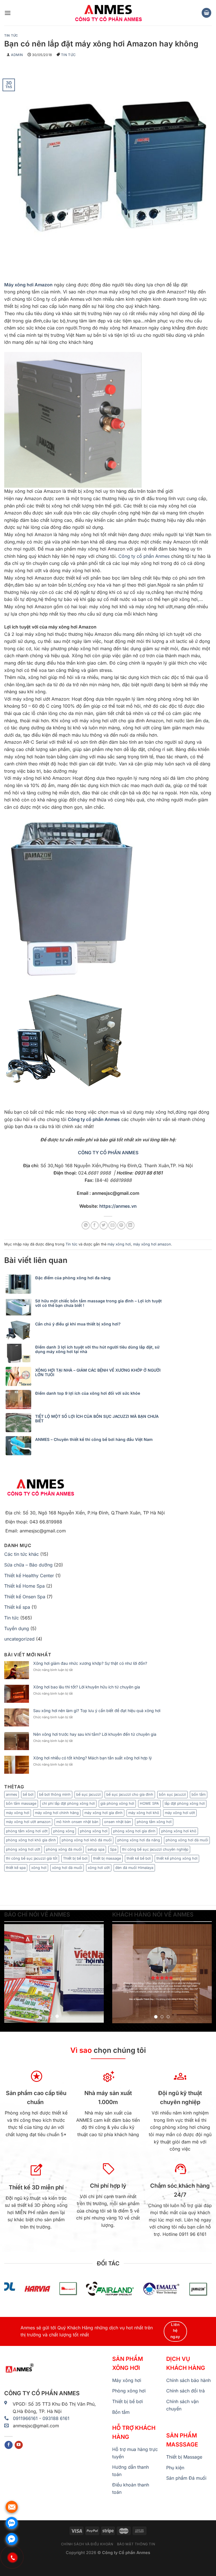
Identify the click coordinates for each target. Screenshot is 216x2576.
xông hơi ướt (99, 1868)
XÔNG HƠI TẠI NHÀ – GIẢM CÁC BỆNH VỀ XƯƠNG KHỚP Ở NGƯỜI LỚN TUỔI (98, 1372)
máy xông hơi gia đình (103, 1813)
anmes (12, 1794)
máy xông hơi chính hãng (57, 1813)
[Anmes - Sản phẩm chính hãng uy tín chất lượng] (108, 13)
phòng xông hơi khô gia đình (31, 1840)
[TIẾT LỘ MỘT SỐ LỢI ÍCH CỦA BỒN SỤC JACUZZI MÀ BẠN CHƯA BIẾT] (20, 1423)
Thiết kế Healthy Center (29, 1576)
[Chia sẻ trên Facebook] (95, 1225)
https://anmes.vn (118, 1206)
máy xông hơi (119, 1244)
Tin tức (11, 35)
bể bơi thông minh (55, 1794)
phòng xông (64, 1831)
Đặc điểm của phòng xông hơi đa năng (73, 1278)
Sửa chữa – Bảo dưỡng (28, 1565)
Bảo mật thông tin (136, 2544)
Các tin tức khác (22, 1554)
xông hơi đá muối (67, 1868)
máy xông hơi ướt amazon (28, 1822)
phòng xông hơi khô (179, 1831)
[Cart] (206, 13)
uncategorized (19, 1639)
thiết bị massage (107, 1858)
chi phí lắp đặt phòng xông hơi (68, 1803)
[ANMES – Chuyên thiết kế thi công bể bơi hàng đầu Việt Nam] (20, 1446)
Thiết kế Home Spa (24, 1586)
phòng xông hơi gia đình (134, 1831)
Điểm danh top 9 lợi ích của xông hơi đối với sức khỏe (88, 1393)
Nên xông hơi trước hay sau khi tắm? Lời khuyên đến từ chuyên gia (95, 1734)
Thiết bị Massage (184, 2457)
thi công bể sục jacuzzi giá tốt (32, 1858)
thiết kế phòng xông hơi (177, 1858)
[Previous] (13, 1973)
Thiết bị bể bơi (75, 1858)
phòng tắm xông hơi (154, 1822)
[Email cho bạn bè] (112, 1225)
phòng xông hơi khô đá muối (87, 1840)
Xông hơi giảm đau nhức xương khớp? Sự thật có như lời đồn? (90, 1663)
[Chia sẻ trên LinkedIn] (130, 1225)
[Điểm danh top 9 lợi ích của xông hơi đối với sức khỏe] (20, 1400)
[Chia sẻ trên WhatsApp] (86, 1225)
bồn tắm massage (21, 1803)
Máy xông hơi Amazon (28, 285)
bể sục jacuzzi (88, 1794)
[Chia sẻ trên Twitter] (104, 1225)
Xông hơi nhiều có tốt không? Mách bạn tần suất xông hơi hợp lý (93, 1758)
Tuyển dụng (17, 1628)
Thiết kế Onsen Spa (25, 1597)
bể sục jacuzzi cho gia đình (130, 1794)
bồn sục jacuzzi (172, 1794)
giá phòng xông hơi (117, 1803)
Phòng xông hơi (129, 2391)
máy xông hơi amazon (152, 1244)
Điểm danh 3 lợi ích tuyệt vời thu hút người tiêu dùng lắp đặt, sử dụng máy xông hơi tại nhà (97, 1349)
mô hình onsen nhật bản (77, 1822)
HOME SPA (149, 1803)
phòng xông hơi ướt (23, 1849)
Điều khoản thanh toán (131, 2488)
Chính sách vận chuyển (182, 2405)
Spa (113, 1849)
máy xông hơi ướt (180, 1813)
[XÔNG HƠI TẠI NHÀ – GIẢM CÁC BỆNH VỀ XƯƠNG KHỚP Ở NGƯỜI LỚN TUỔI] (20, 1376)
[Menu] (8, 13)
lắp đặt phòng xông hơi (185, 1803)
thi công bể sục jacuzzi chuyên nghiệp (155, 1849)
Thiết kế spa (17, 1607)
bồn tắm (199, 1794)
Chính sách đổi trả (185, 2391)
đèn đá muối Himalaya (134, 1868)
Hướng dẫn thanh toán (130, 2471)
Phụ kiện (175, 2468)
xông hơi (39, 1868)
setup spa (96, 1849)
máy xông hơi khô (144, 1813)
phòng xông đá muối (64, 1849)
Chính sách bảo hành (188, 2380)
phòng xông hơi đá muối (187, 1840)
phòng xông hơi (94, 1831)
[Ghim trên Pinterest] (121, 1225)
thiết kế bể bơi (139, 1858)
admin (17, 55)
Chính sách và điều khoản (87, 2544)
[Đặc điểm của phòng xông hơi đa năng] (20, 1284)
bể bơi (28, 1794)
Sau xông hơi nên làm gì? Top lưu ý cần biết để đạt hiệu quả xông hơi (97, 1711)
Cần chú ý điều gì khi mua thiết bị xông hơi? (78, 1324)
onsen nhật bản (118, 1822)
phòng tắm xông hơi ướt (27, 1831)
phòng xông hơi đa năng (139, 1840)
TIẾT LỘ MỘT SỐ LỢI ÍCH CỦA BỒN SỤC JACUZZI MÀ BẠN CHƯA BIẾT (97, 1419)
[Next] (95, 1973)
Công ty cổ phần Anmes (144, 556)
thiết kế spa (16, 1868)
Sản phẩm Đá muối (186, 2478)
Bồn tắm (121, 2412)
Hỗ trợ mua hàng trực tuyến (135, 2453)
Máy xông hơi (127, 2380)
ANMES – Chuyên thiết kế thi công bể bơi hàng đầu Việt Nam (94, 1439)
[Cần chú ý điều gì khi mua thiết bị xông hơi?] (20, 1330)
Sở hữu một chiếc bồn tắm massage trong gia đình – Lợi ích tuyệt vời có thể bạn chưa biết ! (98, 1303)
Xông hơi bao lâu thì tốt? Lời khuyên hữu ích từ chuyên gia (87, 1687)
